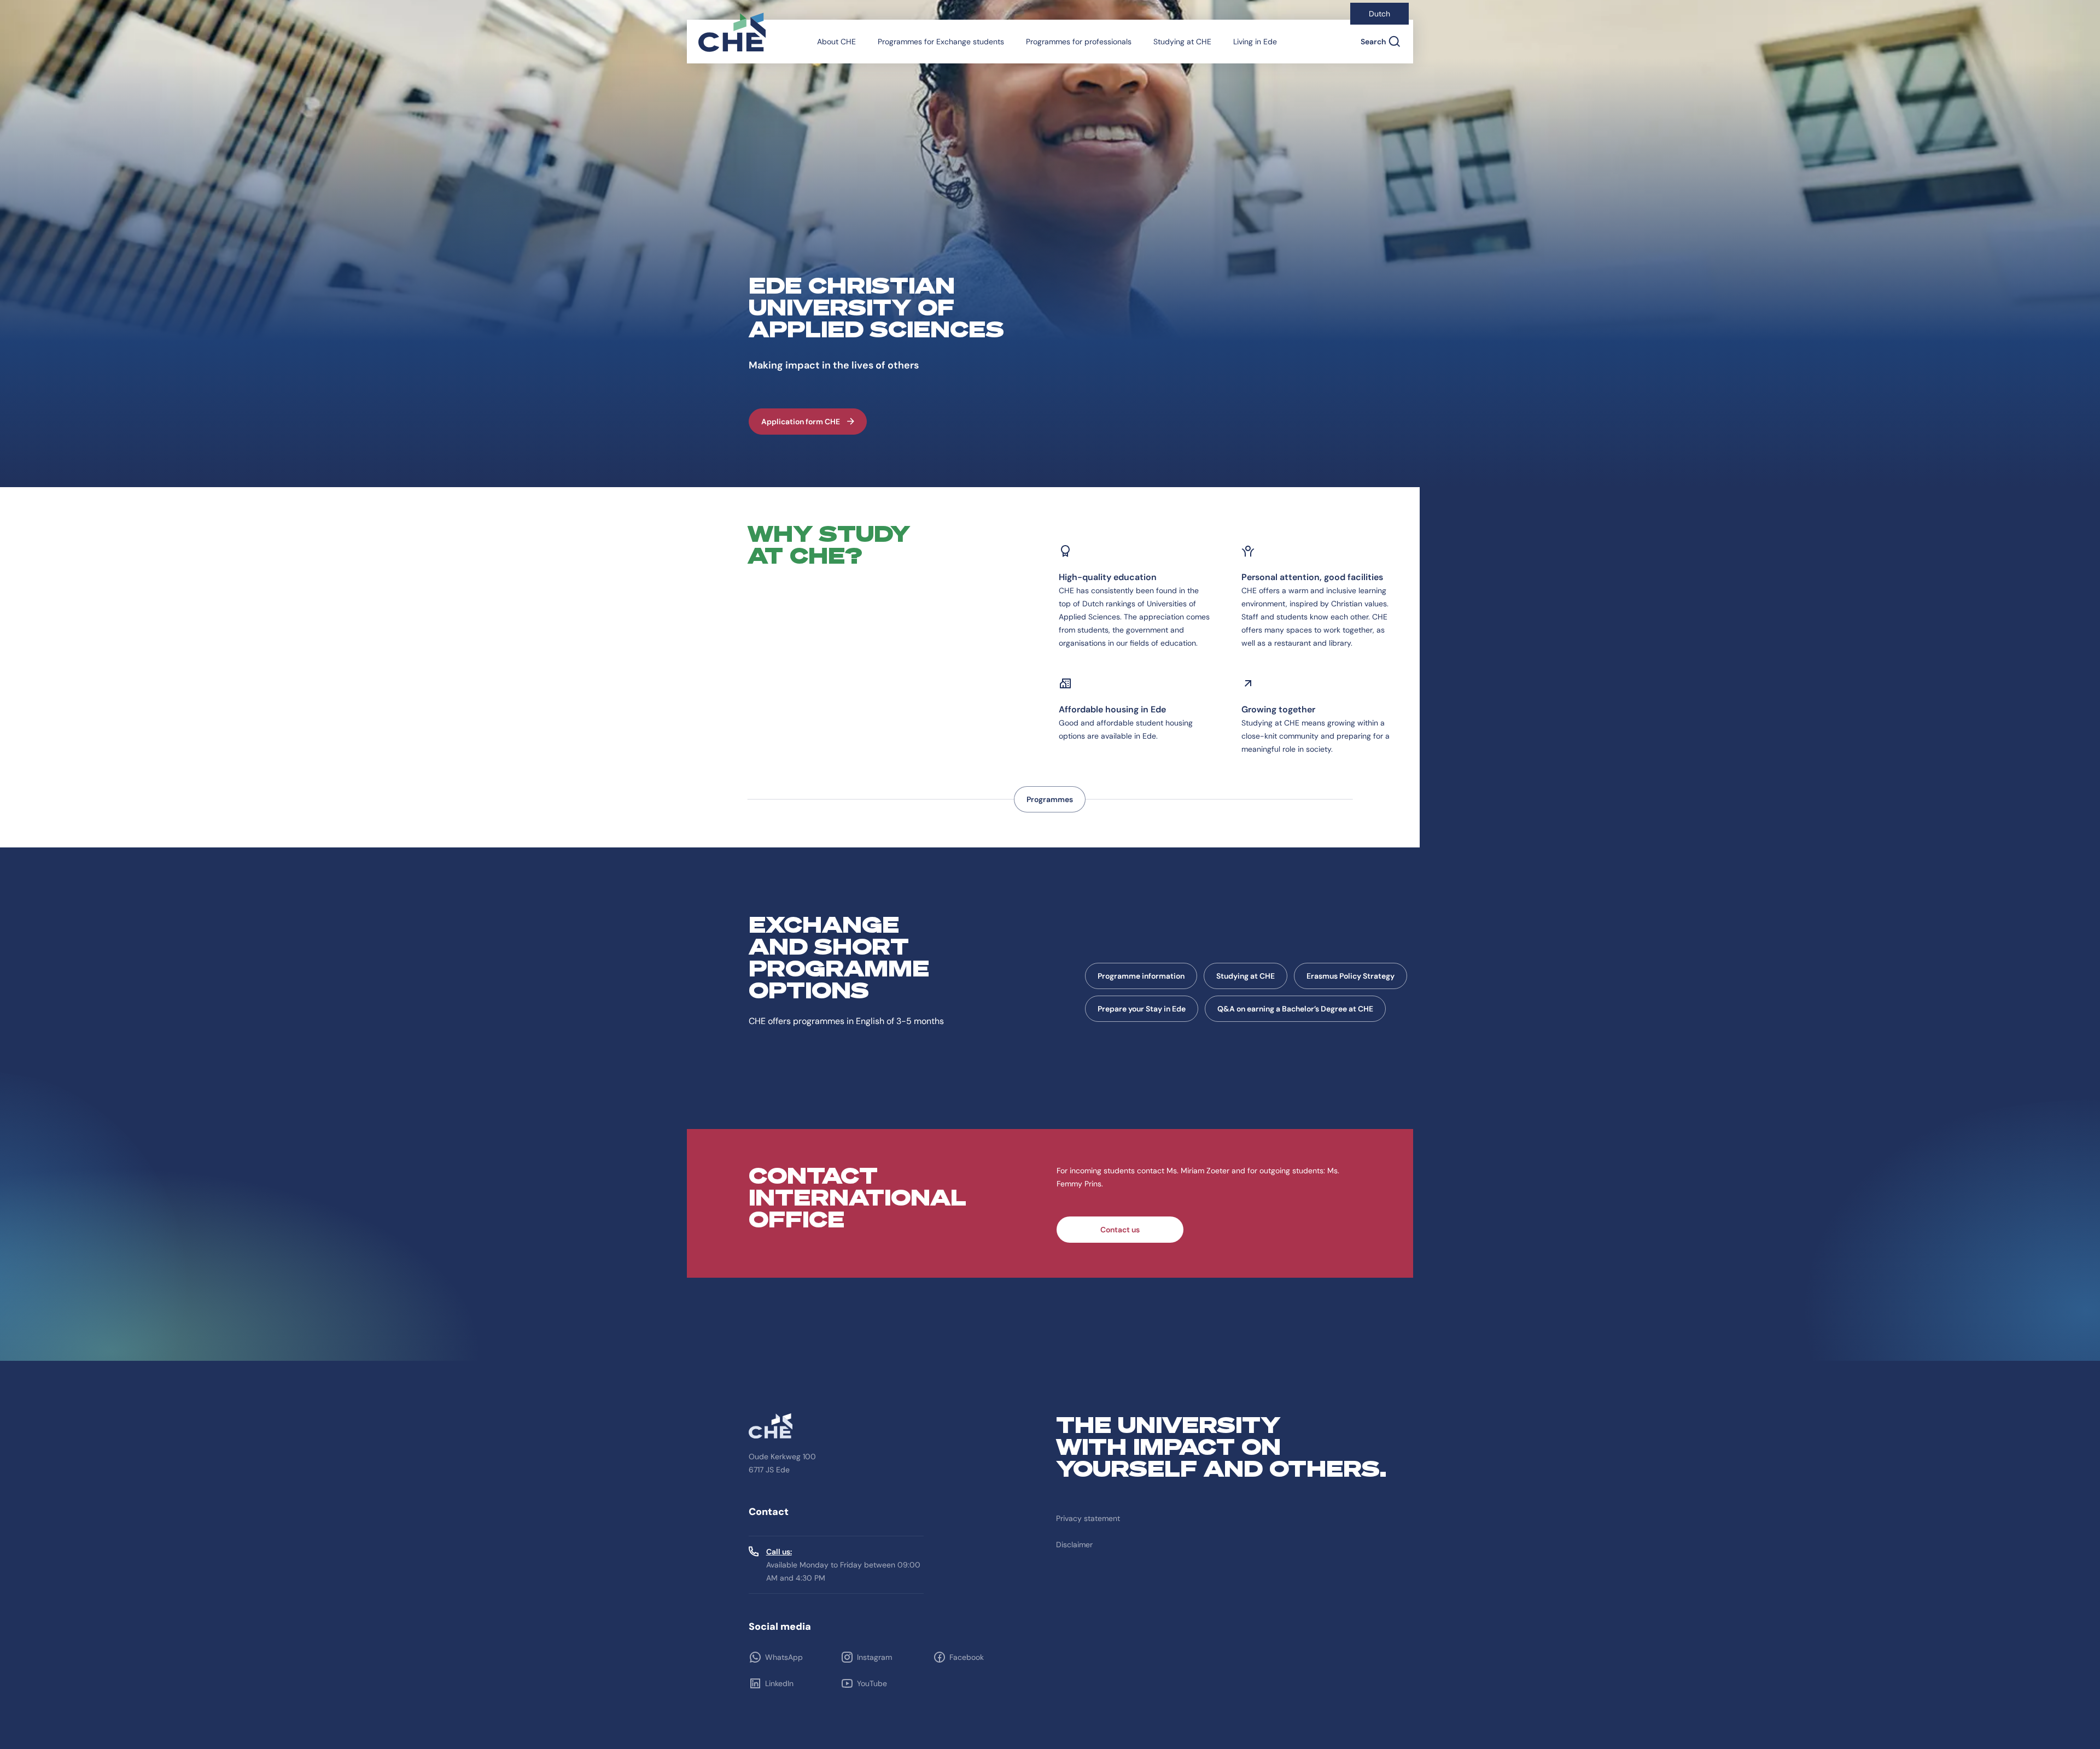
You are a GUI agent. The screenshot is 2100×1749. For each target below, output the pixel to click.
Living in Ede (1255, 42)
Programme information (1141, 976)
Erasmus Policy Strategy (1351, 976)
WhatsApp (784, 1657)
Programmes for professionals (1079, 42)
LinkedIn (779, 1683)
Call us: (779, 1552)
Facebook (967, 1657)
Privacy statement (1088, 1518)
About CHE (836, 42)
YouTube (872, 1683)
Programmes (1050, 799)
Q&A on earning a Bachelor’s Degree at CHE (1295, 1009)
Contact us (1120, 1230)
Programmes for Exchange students (941, 42)
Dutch (1379, 14)
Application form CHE (801, 422)
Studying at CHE (1182, 42)
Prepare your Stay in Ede (1142, 1009)
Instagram (874, 1657)
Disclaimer (1074, 1545)
